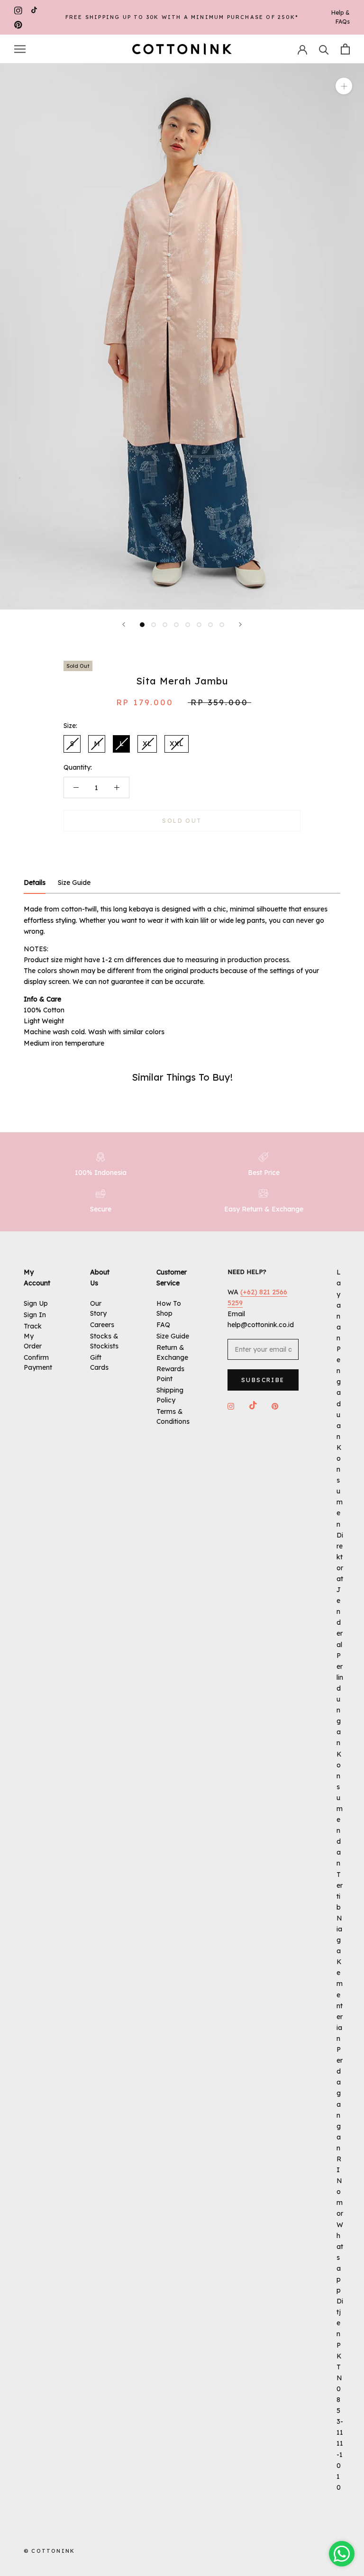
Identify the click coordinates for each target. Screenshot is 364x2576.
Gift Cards (99, 1362)
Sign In (35, 1315)
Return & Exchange (172, 1352)
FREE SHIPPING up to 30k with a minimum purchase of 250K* (182, 17)
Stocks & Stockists (104, 1341)
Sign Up (36, 1303)
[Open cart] (345, 49)
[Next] (240, 624)
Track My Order (33, 1336)
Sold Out (182, 821)
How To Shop (169, 1308)
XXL (177, 744)
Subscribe (263, 1380)
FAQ (163, 1325)
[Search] (324, 49)
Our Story (98, 1308)
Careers (102, 1325)
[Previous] (124, 624)
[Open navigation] (20, 49)
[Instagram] (18, 10)
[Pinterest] (18, 24)
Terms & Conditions (173, 1416)
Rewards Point (170, 1374)
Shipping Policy (170, 1395)
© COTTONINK (49, 2551)
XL (147, 744)
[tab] (35, 883)
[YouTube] (34, 10)
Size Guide (173, 1336)
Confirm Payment (38, 1362)
